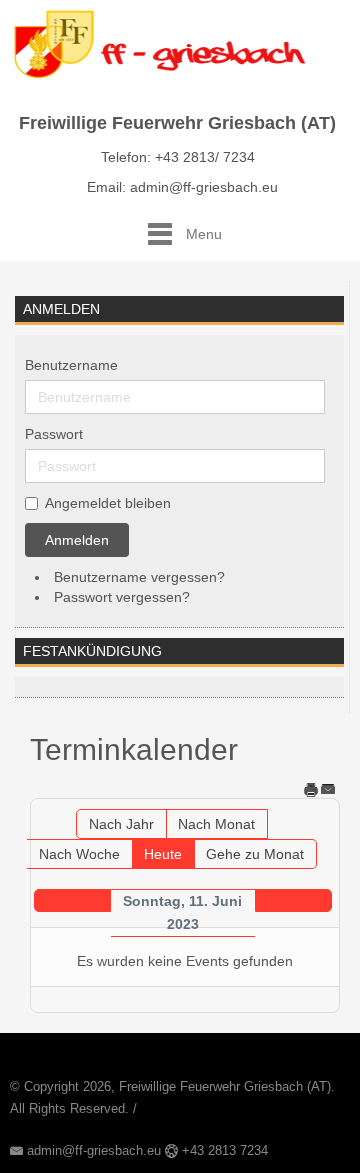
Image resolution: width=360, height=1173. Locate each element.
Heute (163, 854)
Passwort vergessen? (122, 597)
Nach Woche (79, 854)
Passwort (54, 434)
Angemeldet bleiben (108, 503)
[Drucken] (311, 789)
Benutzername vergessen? (139, 577)
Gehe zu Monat (255, 854)
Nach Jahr (121, 824)
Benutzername (71, 365)
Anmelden (77, 540)
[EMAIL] (328, 789)
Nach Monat (216, 824)
